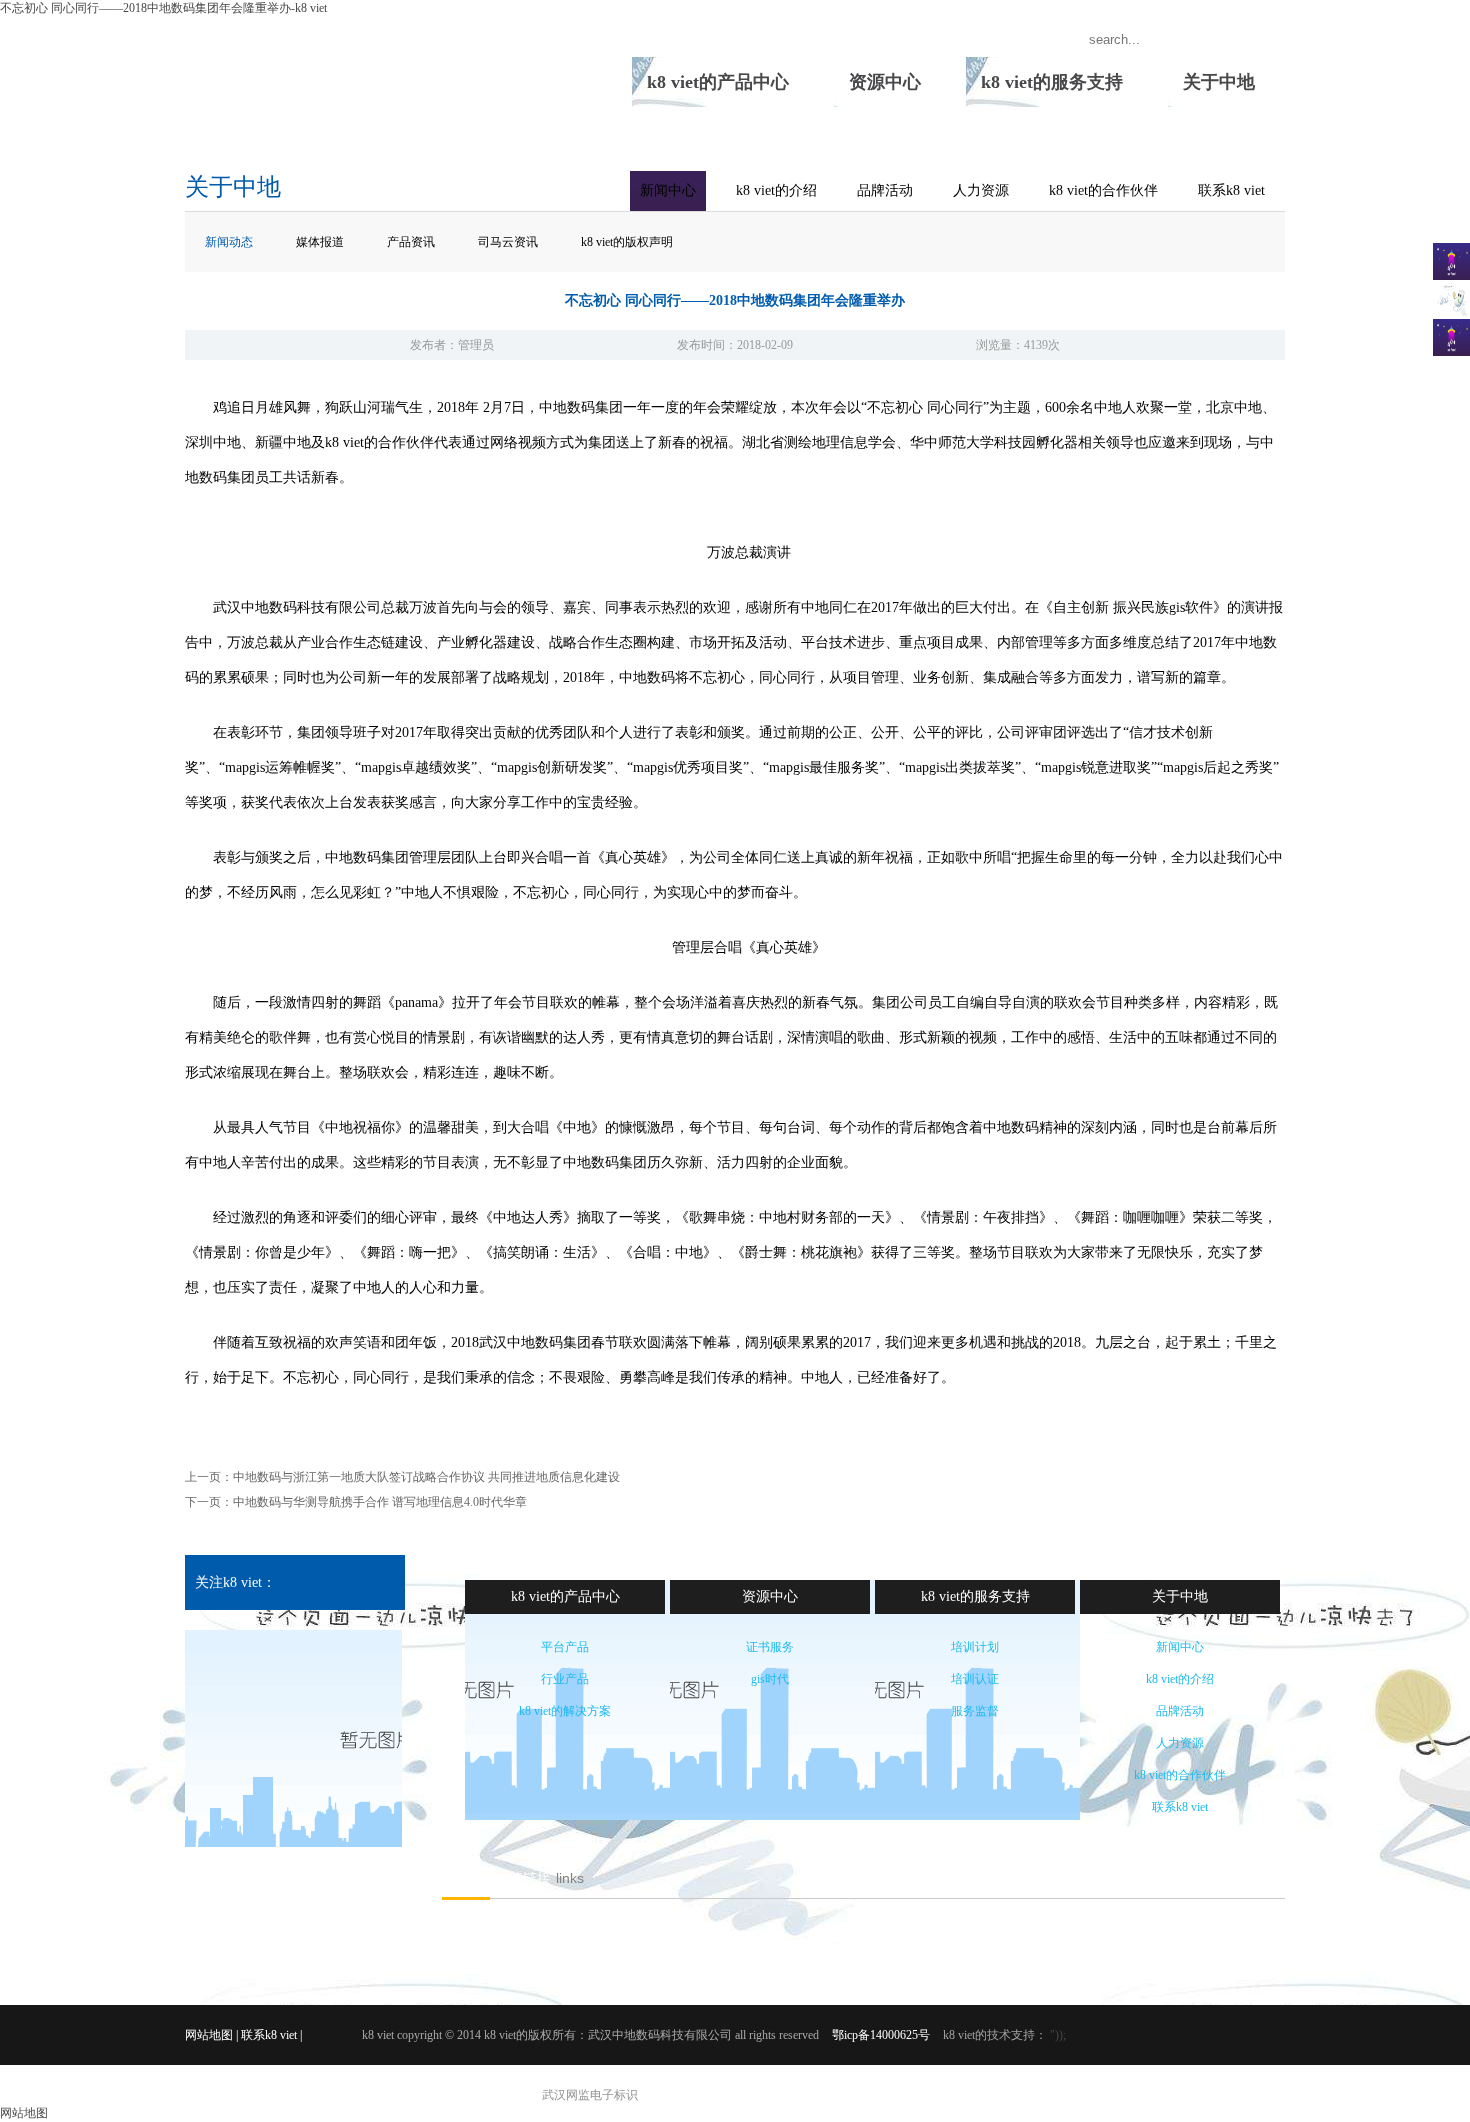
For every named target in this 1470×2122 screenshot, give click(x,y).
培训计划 (975, 1647)
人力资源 (981, 190)
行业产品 (565, 1679)
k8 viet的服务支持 (1052, 82)
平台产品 (565, 1647)
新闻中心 (668, 190)
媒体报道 (320, 242)
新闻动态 (229, 242)
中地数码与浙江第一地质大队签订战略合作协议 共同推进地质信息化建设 (426, 1477)
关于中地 (1219, 82)
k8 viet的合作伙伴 (1103, 190)
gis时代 (770, 1679)
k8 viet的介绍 (776, 190)
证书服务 (770, 1647)
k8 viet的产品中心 (718, 82)
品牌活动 (885, 190)
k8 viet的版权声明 (627, 242)
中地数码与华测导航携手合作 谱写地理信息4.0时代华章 (380, 1502)
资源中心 (885, 82)
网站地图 (209, 2035)
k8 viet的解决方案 (565, 1711)
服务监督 (975, 1711)
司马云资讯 (508, 242)
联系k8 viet (1231, 190)
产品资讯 (411, 242)
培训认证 (975, 1679)
